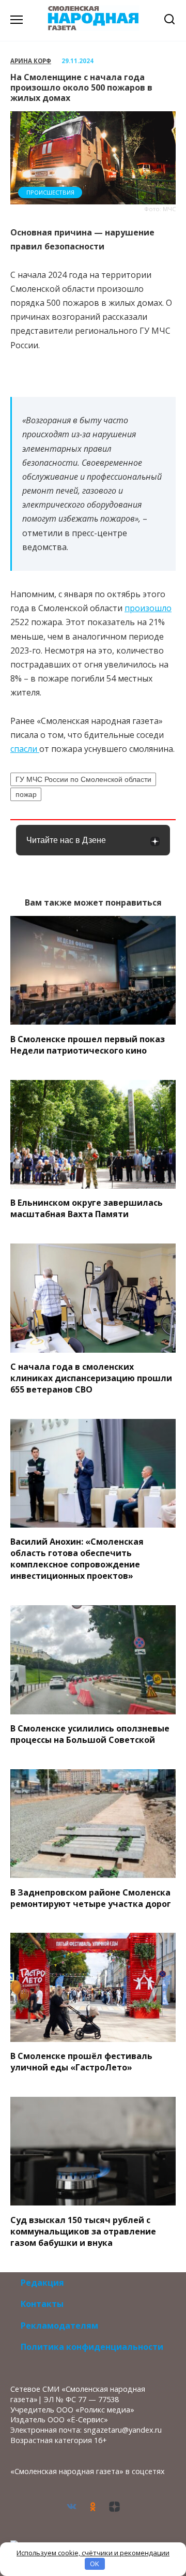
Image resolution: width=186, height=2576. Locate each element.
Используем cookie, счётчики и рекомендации (93, 2553)
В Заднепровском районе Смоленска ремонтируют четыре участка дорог (91, 1898)
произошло (148, 608)
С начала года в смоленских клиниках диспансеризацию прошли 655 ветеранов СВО (91, 1378)
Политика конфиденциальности (92, 2347)
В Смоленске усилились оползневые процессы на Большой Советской (90, 1734)
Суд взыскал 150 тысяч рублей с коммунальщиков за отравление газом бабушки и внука (83, 2231)
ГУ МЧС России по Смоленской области (83, 779)
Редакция (42, 2283)
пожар (26, 794)
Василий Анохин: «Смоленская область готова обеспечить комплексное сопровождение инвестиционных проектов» (77, 1559)
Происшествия (50, 192)
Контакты (42, 2304)
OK (95, 2564)
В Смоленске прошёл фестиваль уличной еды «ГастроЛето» (81, 2062)
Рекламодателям (59, 2326)
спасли (25, 749)
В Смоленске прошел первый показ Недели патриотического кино (88, 1044)
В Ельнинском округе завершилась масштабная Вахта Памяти (87, 1208)
